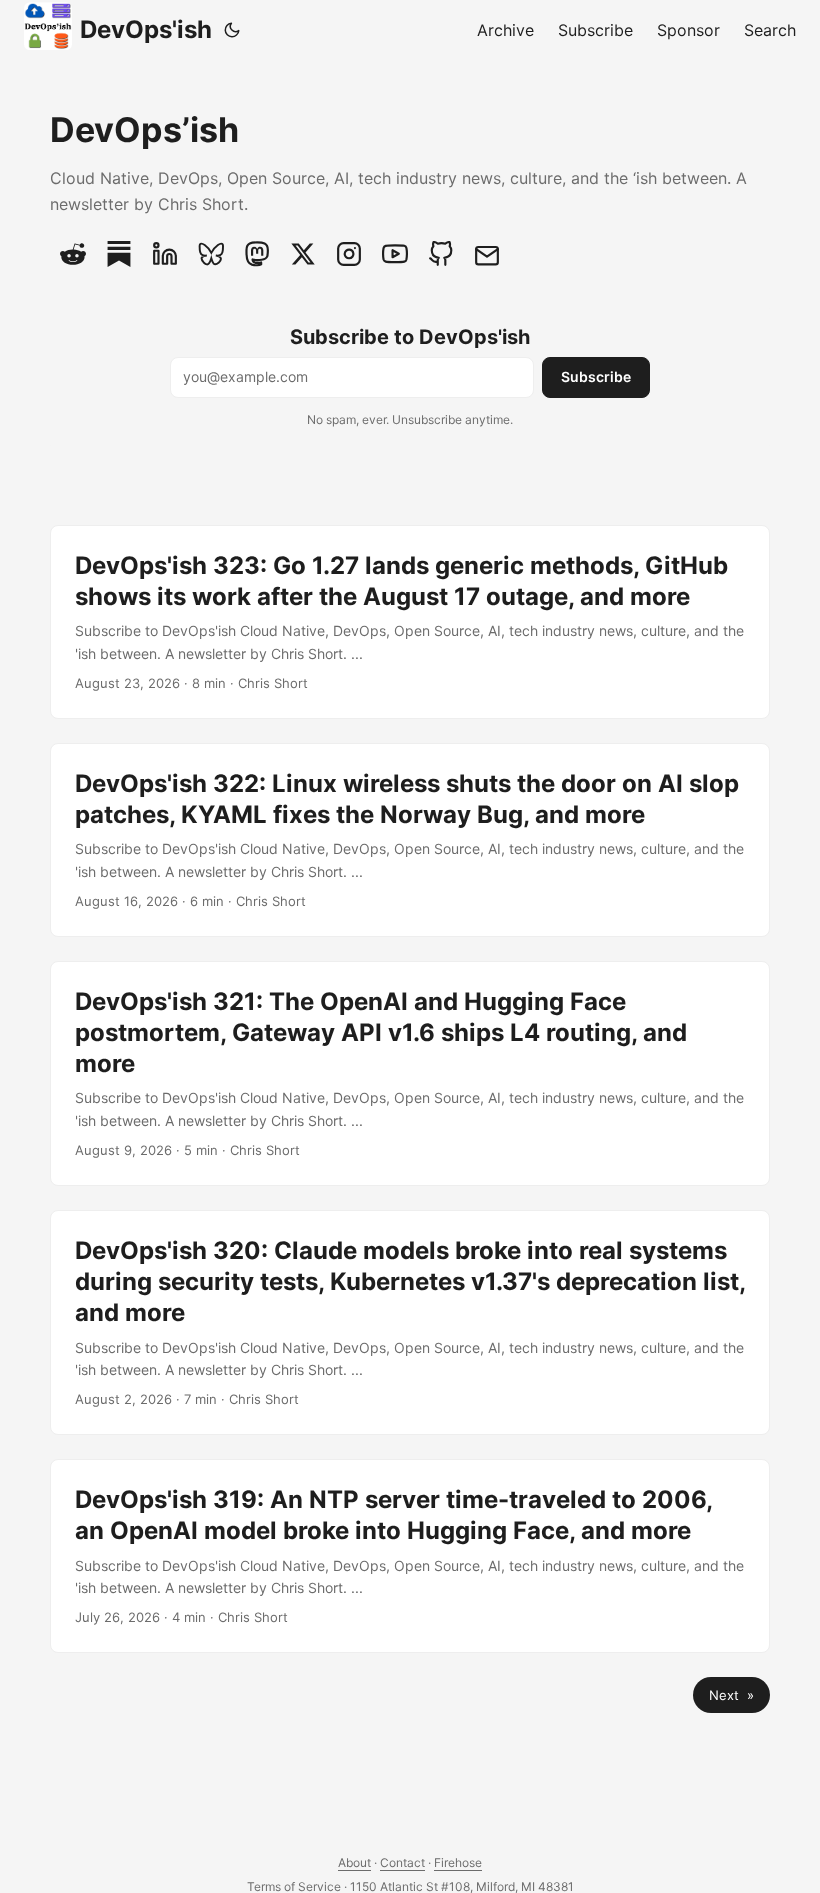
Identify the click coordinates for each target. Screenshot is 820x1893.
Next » (731, 1695)
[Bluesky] (211, 254)
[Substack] (119, 254)
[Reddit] (73, 254)
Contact (402, 1862)
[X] (303, 254)
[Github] (441, 254)
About (354, 1862)
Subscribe (596, 376)
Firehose (458, 1862)
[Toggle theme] (232, 30)
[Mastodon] (257, 254)
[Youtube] (395, 254)
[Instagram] (349, 254)
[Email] (487, 254)
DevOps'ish (146, 29)
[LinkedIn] (165, 254)
